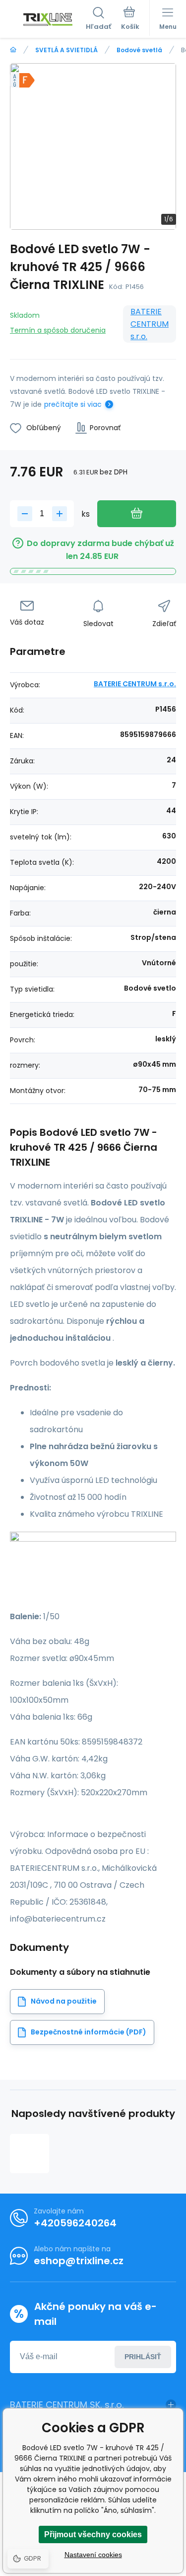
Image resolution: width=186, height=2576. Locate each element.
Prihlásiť (143, 2357)
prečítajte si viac (73, 404)
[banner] (48, 19)
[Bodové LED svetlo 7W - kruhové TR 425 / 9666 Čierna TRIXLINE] (30, 2154)
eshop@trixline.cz (79, 2261)
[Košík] (130, 19)
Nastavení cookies (93, 2555)
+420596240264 (75, 2223)
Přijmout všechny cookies (93, 2534)
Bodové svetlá (139, 50)
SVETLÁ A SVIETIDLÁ (66, 50)
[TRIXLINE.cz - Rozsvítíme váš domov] (13, 50)
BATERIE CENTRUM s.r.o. (150, 324)
